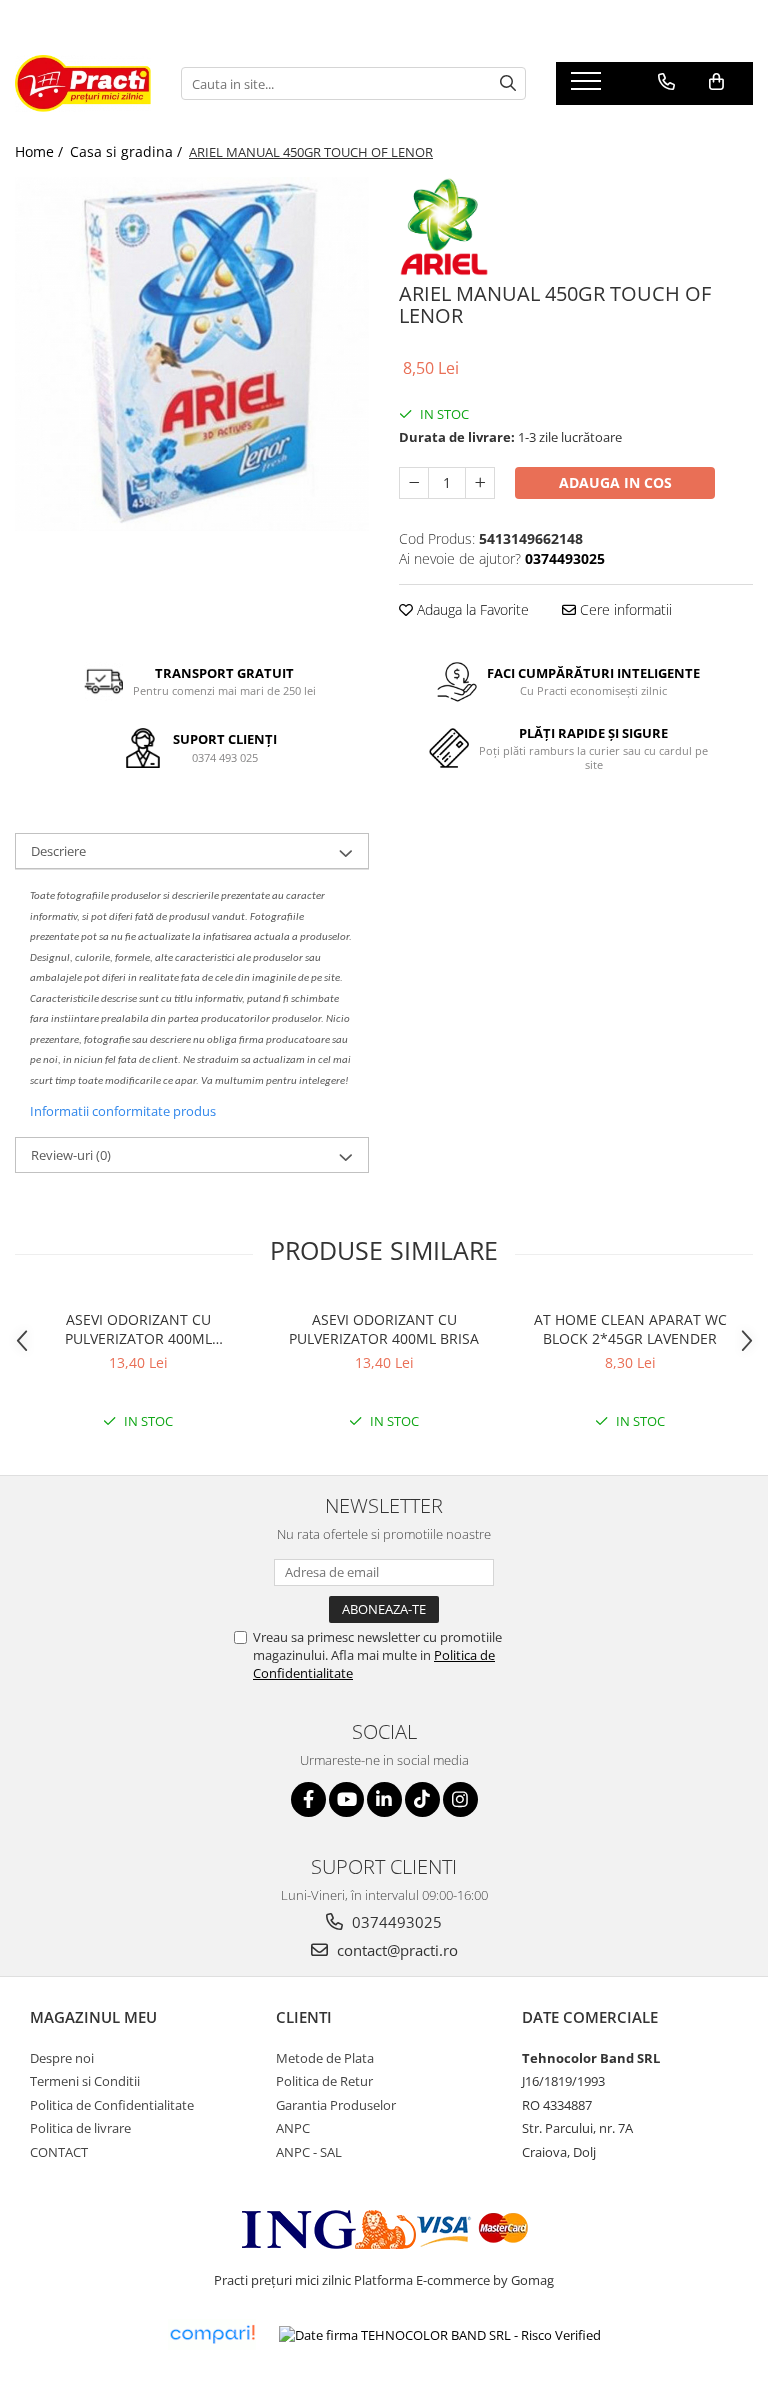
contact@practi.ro (395, 1950)
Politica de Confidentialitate (112, 2105)
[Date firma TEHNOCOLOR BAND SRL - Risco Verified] (440, 2335)
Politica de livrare (80, 2128)
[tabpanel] (192, 354)
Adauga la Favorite (471, 609)
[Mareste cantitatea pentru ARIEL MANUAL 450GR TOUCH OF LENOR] (480, 483)
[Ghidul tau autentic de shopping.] (212, 2334)
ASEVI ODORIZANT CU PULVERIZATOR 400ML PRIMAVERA (138, 1329)
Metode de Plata (325, 2058)
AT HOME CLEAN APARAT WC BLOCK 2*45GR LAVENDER (630, 1329)
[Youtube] (346, 1799)
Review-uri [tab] (71, 1155)
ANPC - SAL (309, 2152)
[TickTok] (422, 1799)
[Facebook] (308, 1799)
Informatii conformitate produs (123, 1111)
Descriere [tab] (58, 851)
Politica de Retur (324, 2081)
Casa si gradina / (128, 151)
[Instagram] (460, 1799)
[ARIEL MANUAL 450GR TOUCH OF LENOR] (192, 354)
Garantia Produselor (336, 2105)
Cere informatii (624, 609)
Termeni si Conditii (85, 2081)
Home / (41, 151)
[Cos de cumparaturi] (716, 82)
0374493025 (395, 1922)
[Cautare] (508, 83)
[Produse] (588, 87)
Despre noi (62, 2058)
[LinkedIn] (384, 1799)
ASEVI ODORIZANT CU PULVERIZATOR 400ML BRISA (384, 1329)
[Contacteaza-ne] (666, 82)
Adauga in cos (615, 482)
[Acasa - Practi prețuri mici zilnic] (83, 83)
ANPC (293, 2128)
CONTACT (59, 2152)
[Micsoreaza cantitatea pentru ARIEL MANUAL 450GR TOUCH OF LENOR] (414, 483)
